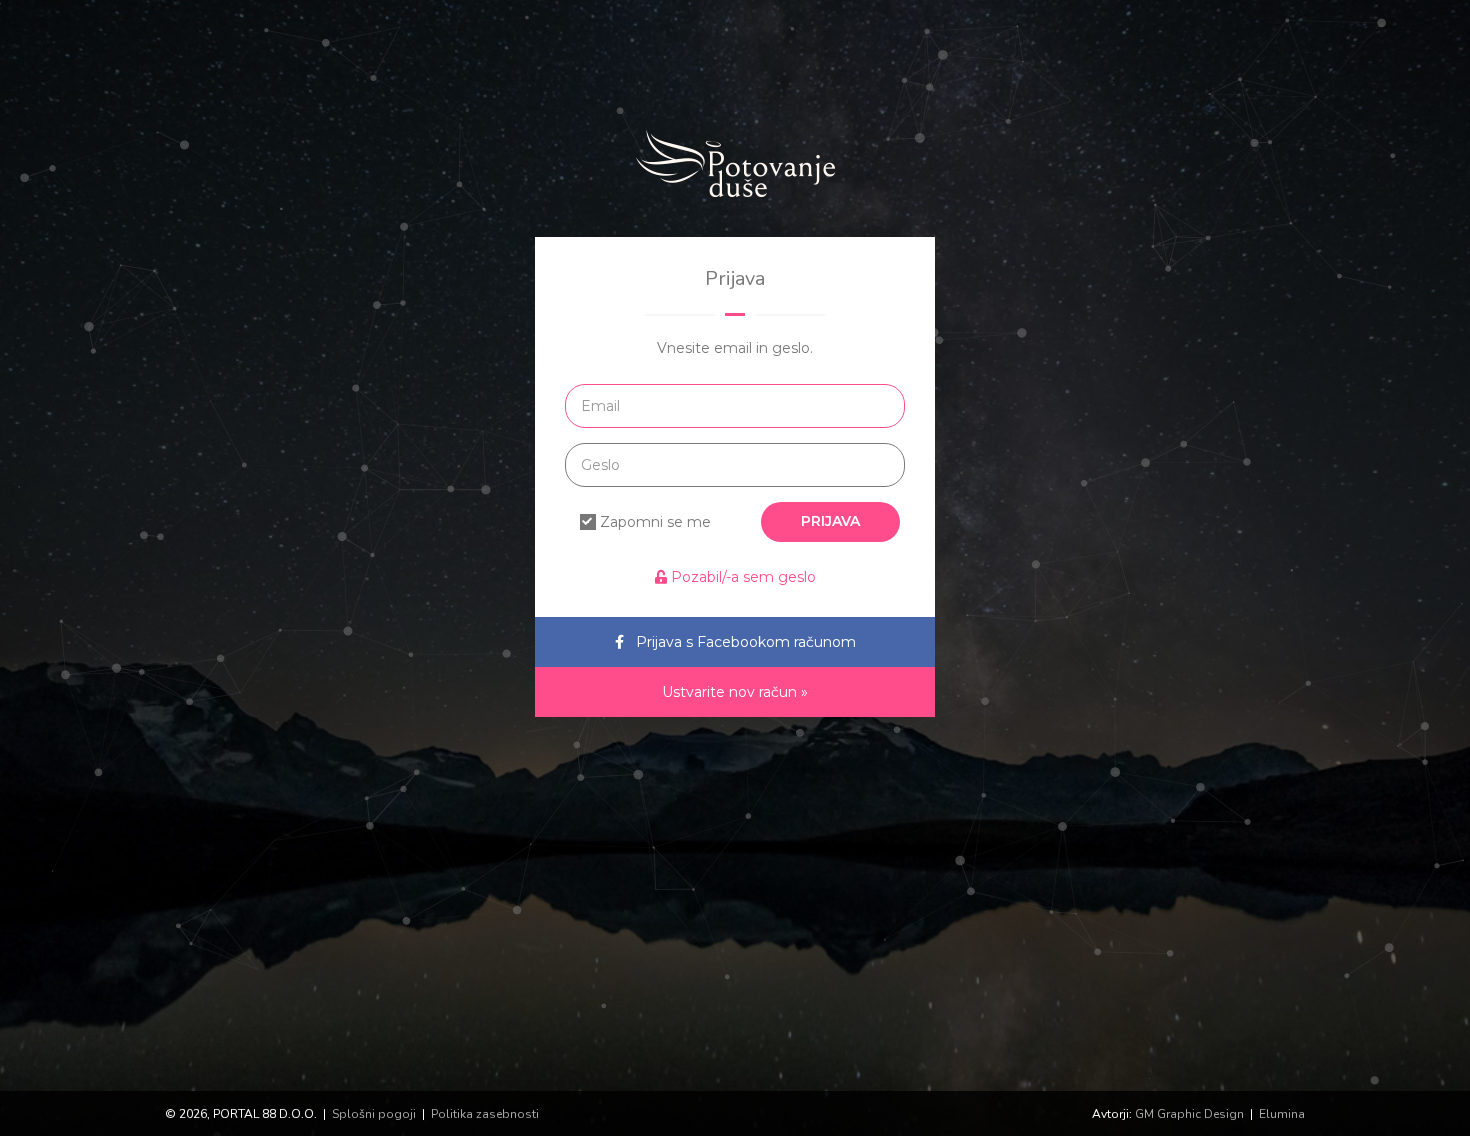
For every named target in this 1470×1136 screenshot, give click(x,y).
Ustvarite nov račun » (735, 692)
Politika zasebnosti (485, 1114)
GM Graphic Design (1189, 1114)
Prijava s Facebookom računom (746, 642)
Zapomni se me (655, 522)
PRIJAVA (830, 521)
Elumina (1282, 1114)
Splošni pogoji (374, 1114)
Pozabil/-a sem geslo (741, 577)
